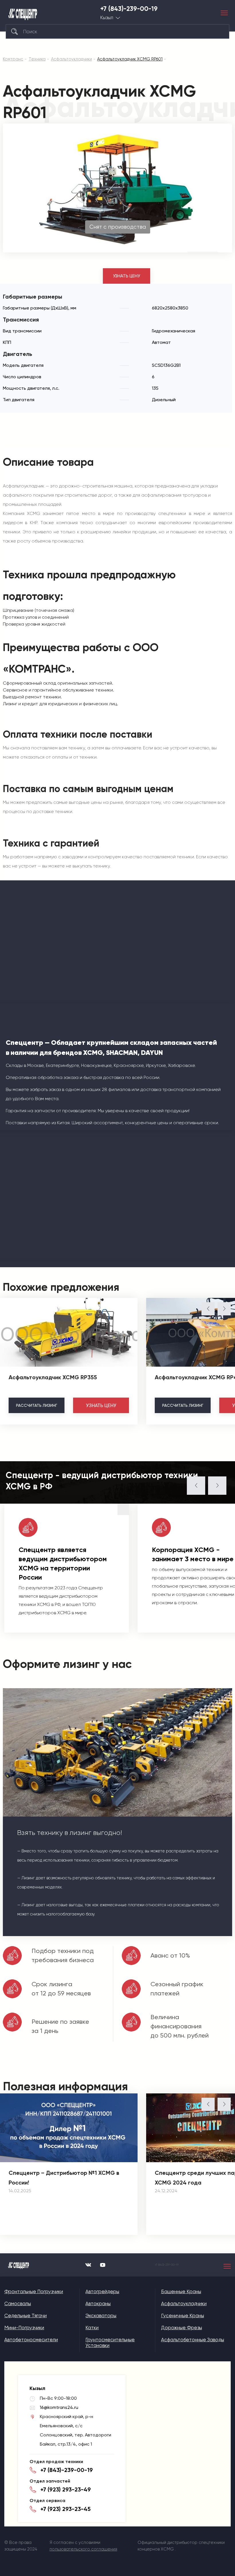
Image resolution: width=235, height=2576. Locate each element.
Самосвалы (18, 2303)
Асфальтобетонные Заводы (193, 2340)
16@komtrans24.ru (59, 2407)
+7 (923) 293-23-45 (65, 2509)
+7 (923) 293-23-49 (66, 2489)
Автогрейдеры (102, 2291)
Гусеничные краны (183, 2316)
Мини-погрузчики (24, 2328)
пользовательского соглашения (83, 2549)
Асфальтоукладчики (184, 2303)
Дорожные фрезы (182, 2328)
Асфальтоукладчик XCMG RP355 (53, 1377)
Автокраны (98, 2303)
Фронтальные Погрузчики (34, 2291)
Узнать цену (127, 276)
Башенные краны (181, 2291)
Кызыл (107, 18)
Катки (92, 2328)
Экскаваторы (101, 2316)
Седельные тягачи (26, 2316)
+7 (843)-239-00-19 (129, 9)
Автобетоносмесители (31, 2340)
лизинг (37, 1405)
